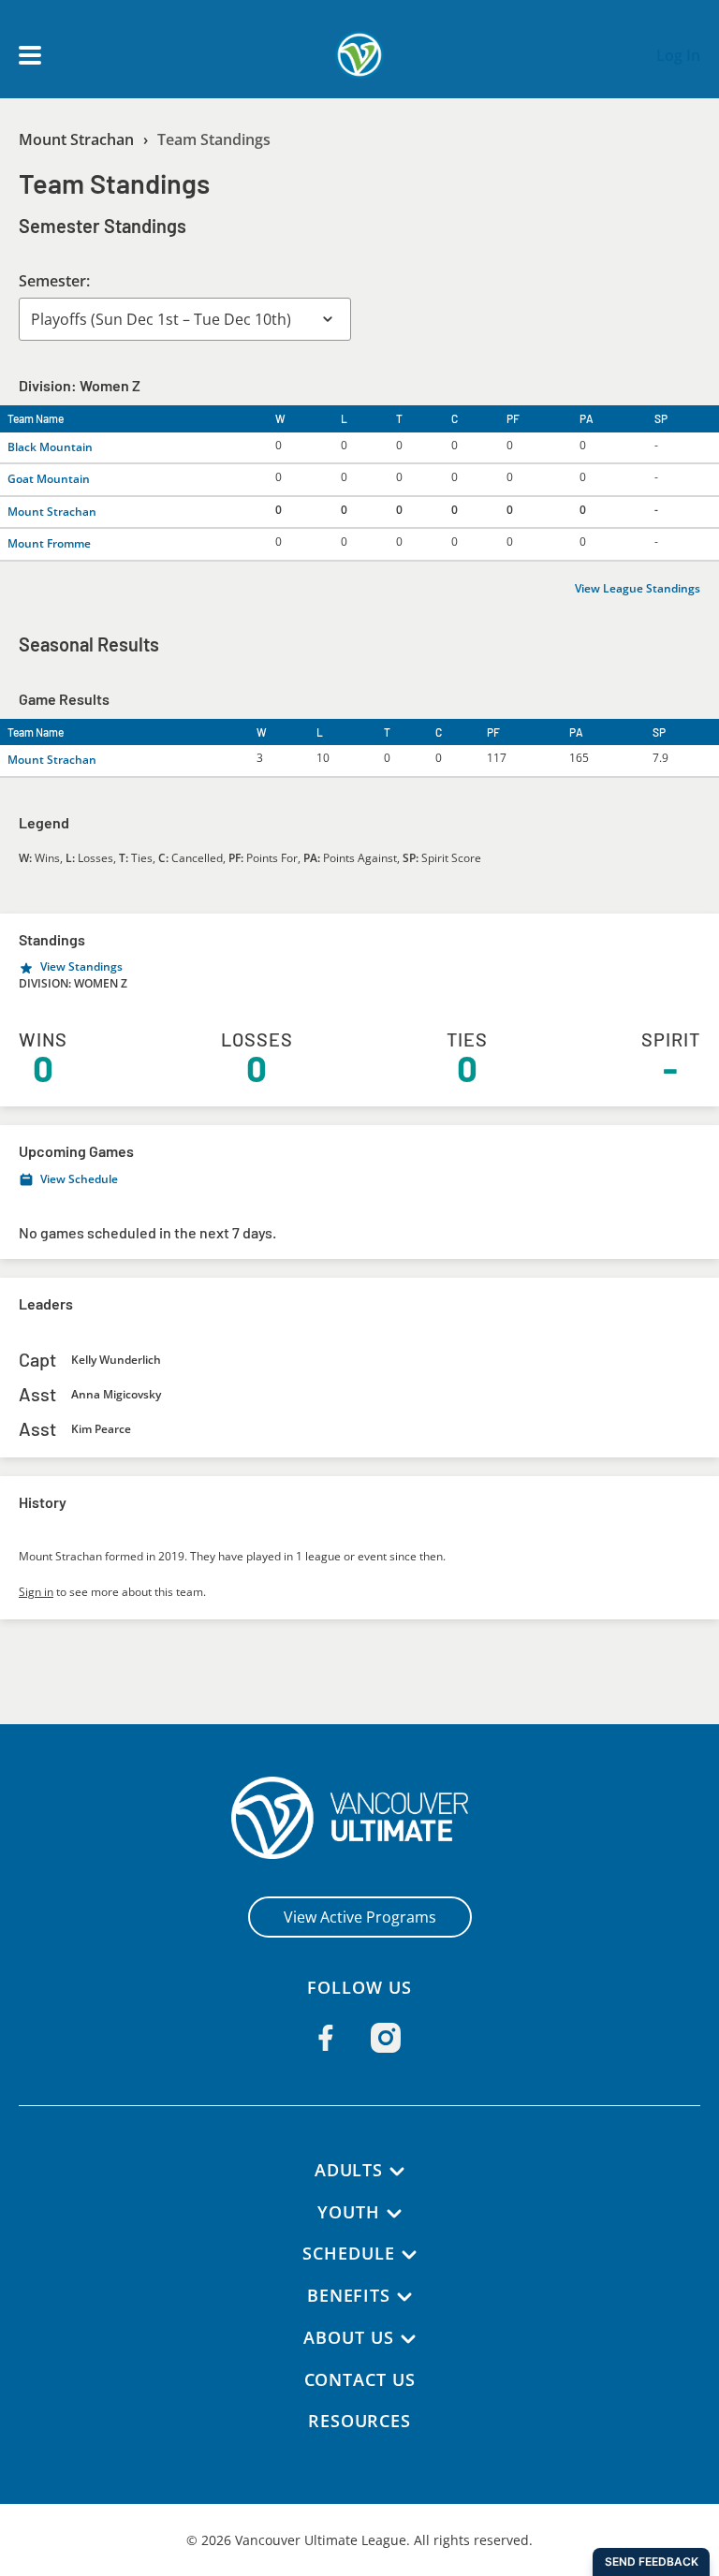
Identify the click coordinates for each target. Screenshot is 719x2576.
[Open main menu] (30, 55)
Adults (349, 2170)
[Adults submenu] (397, 2172)
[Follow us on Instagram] (386, 2038)
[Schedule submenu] (409, 2255)
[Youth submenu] (394, 2214)
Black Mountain (50, 447)
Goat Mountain (49, 479)
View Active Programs (360, 1917)
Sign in (36, 1592)
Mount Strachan (76, 139)
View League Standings (638, 588)
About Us (348, 2337)
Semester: (54, 281)
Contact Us (360, 2379)
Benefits (349, 2295)
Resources (359, 2421)
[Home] (360, 1818)
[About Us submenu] (408, 2339)
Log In (678, 55)
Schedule (348, 2253)
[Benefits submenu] (404, 2297)
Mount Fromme (49, 543)
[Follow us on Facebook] (326, 2038)
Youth (349, 2212)
